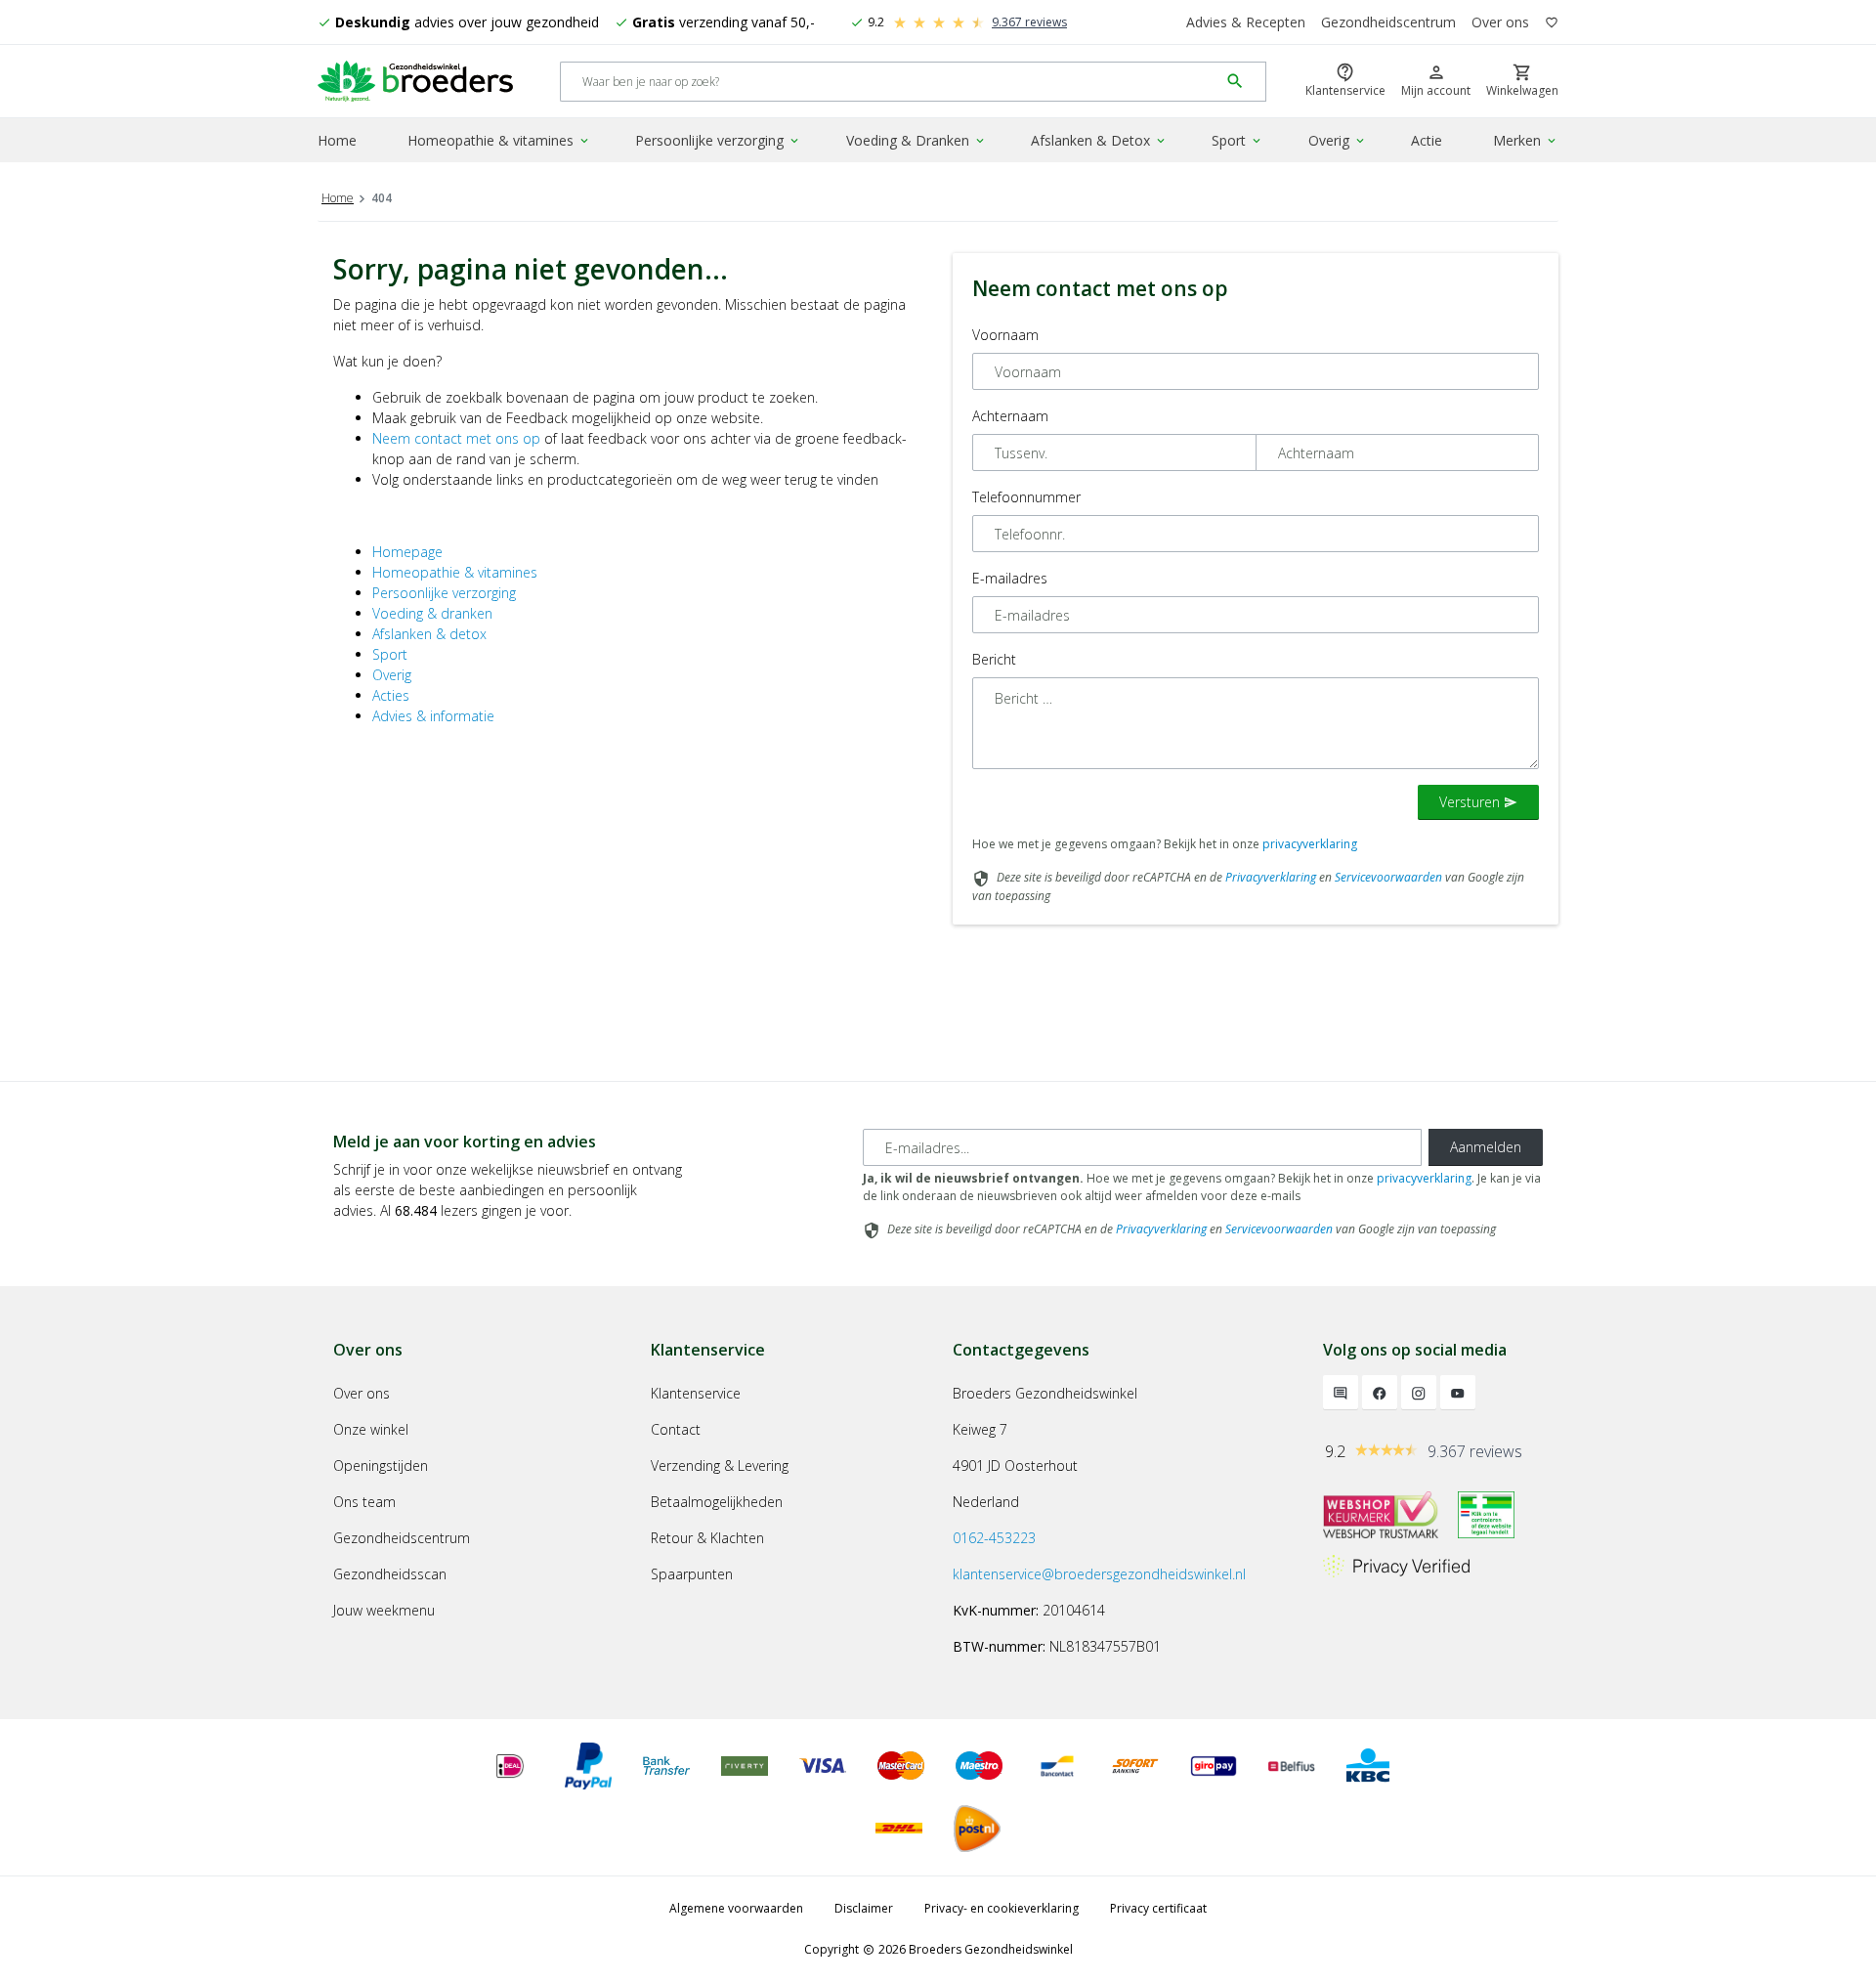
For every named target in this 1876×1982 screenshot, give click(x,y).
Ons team (364, 1502)
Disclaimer (864, 1908)
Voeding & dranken (432, 613)
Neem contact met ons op (456, 438)
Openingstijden (381, 1465)
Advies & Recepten (1246, 22)
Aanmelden (1486, 1147)
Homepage (407, 552)
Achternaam (1010, 416)
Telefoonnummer (1026, 497)
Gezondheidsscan (390, 1574)
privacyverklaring (1310, 844)
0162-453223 (994, 1538)
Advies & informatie (433, 716)
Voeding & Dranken (917, 140)
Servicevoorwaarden (1388, 877)
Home (337, 140)
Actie (1427, 140)
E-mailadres (1010, 578)
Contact (676, 1429)
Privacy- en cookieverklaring (1002, 1908)
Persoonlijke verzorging (718, 140)
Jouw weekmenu (384, 1610)
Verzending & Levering (720, 1465)
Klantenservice (696, 1393)
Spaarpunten (692, 1574)
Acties (391, 695)
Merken (1526, 140)
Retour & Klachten (707, 1538)
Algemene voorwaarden (736, 1908)
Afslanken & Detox (1099, 140)
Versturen (1478, 802)
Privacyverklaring (1271, 877)
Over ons (1500, 22)
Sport (1237, 140)
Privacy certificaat (1158, 1908)
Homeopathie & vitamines (499, 140)
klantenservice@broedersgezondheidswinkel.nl (1099, 1574)
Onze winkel (371, 1429)
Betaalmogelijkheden (717, 1502)
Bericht (994, 659)
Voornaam (1005, 335)
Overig (1338, 140)
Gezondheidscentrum (1388, 22)
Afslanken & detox (429, 634)
